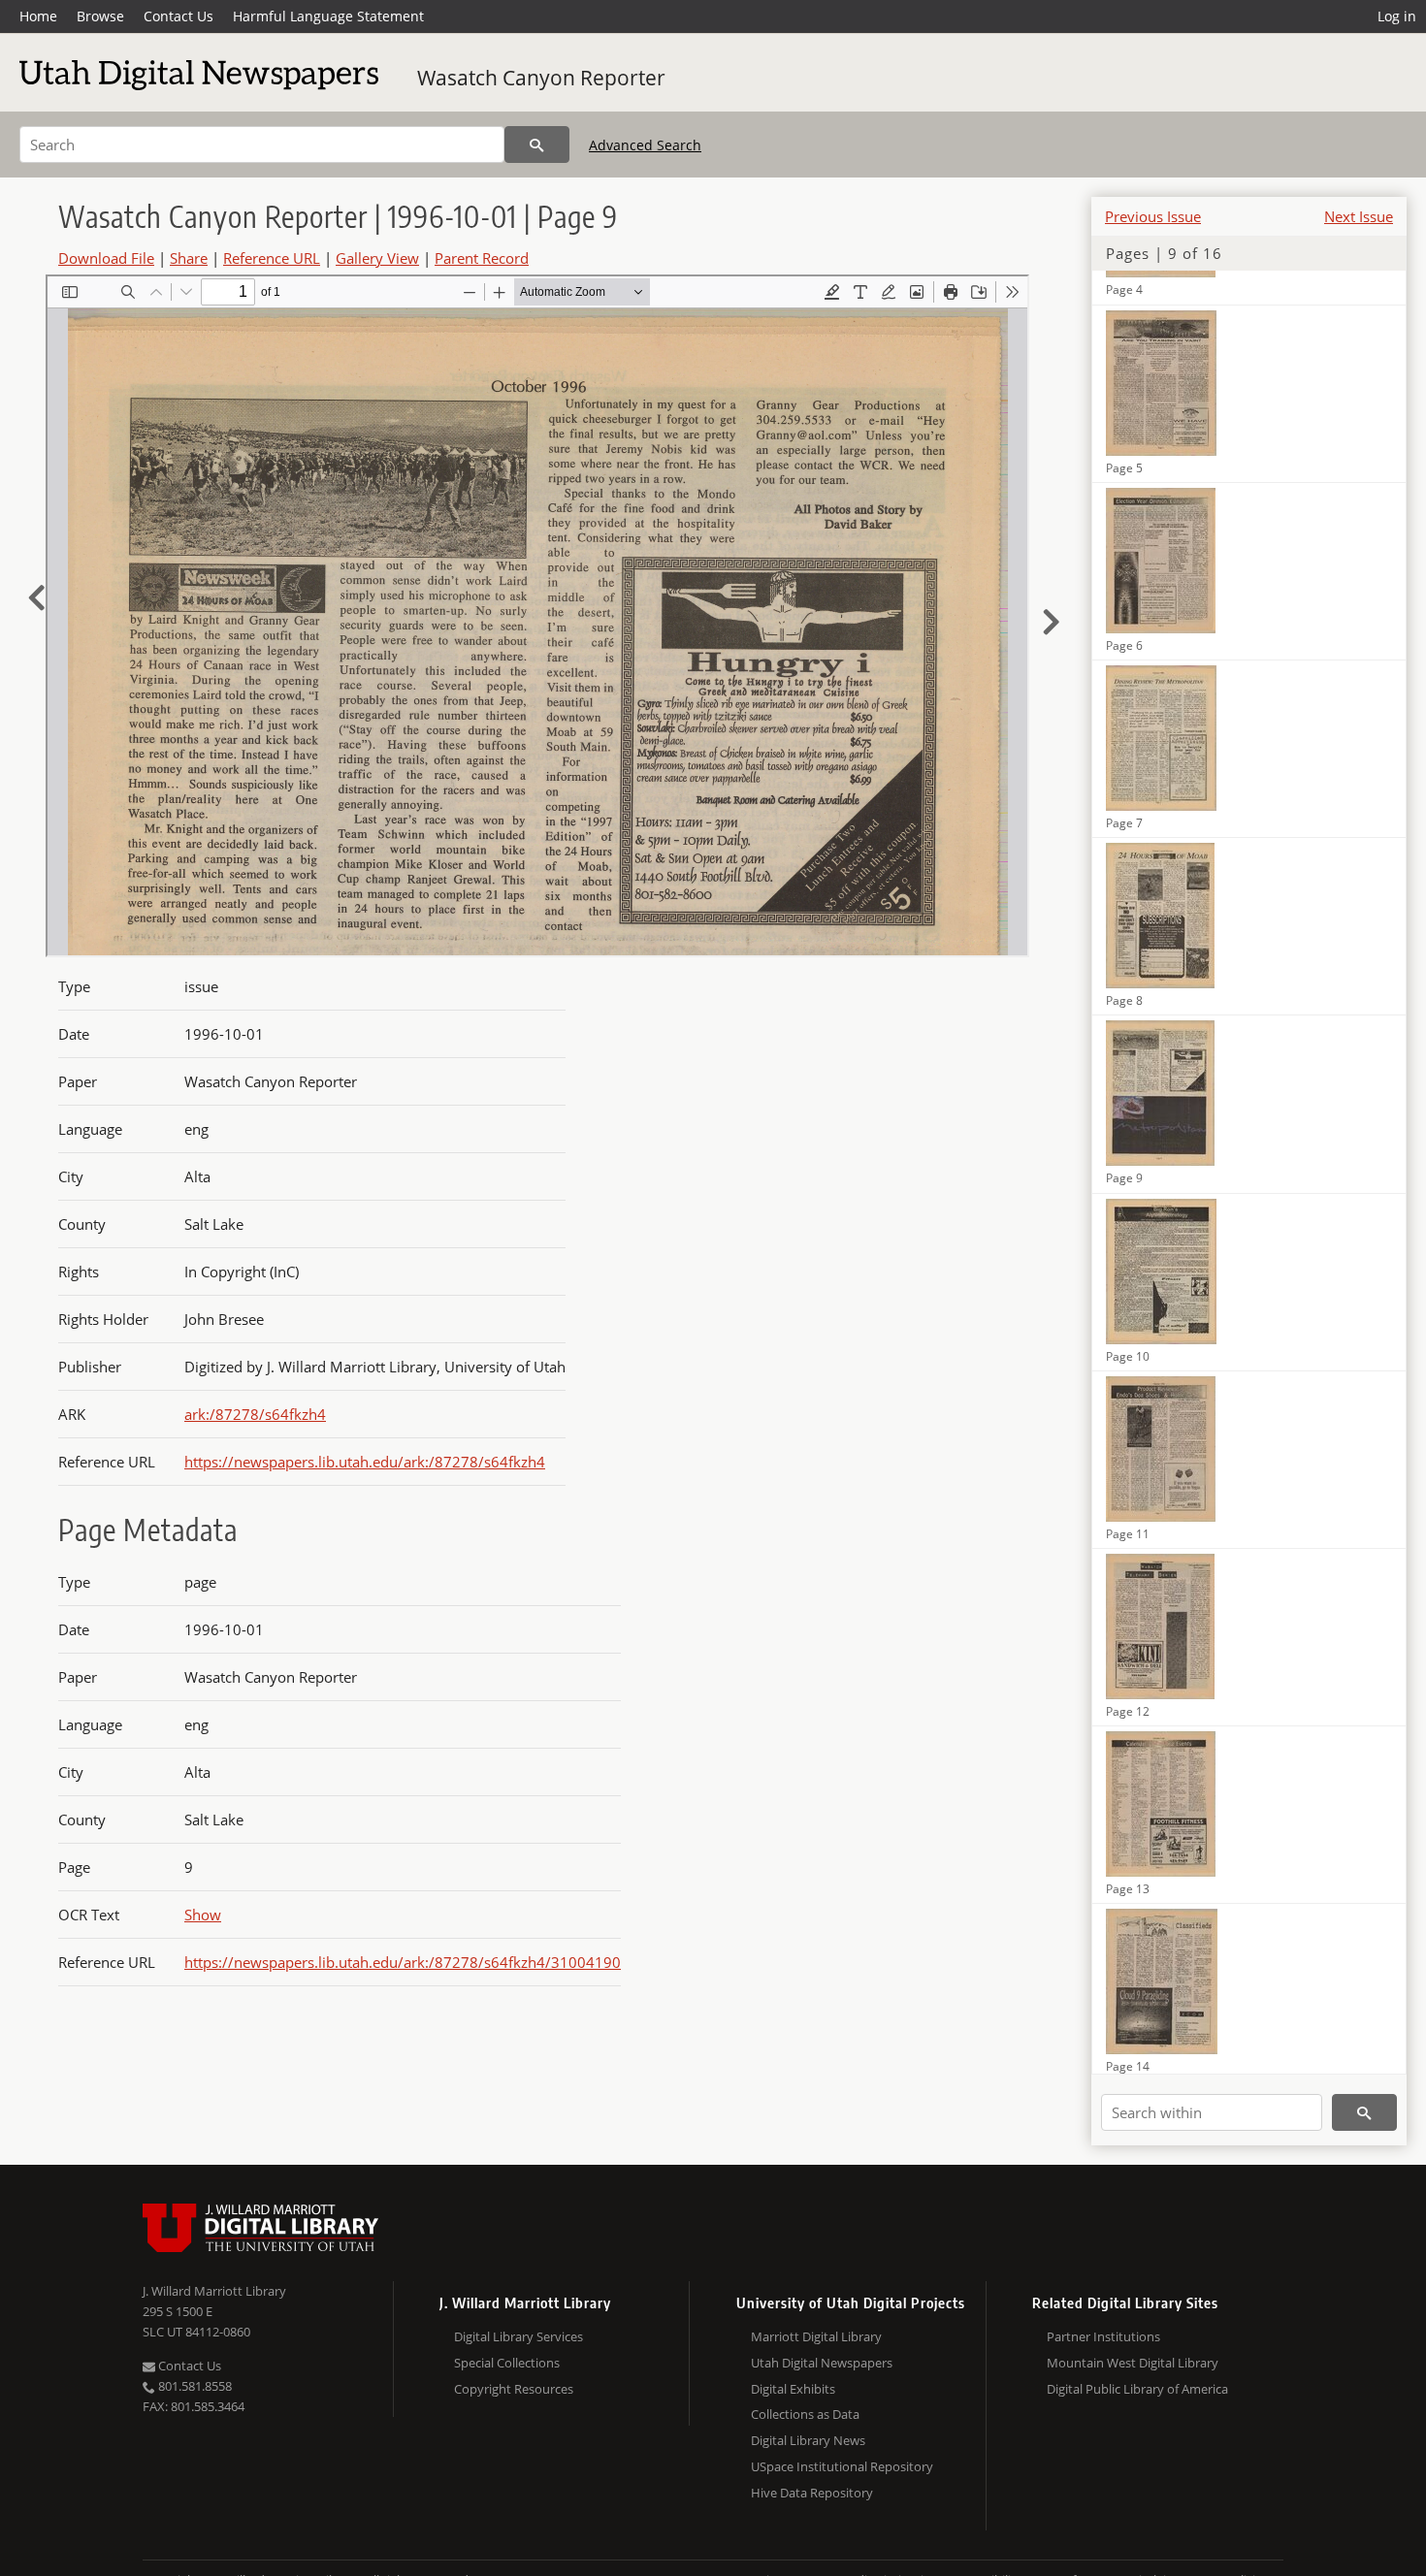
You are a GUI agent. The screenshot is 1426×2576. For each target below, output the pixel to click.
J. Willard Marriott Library (214, 2291)
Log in (1397, 16)
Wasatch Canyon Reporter (541, 78)
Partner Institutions (1103, 2336)
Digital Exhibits (793, 2389)
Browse (100, 16)
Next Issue (1359, 216)
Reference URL (272, 258)
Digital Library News (808, 2440)
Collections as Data (805, 2414)
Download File (106, 258)
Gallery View (377, 258)
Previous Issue (1153, 216)
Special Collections (507, 2363)
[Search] (537, 145)
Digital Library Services (519, 2336)
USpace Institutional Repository (842, 2466)
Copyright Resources (514, 2389)
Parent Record (482, 258)
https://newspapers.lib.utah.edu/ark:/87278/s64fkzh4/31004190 (403, 1962)
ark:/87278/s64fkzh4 (255, 1414)
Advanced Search (645, 145)
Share (189, 258)
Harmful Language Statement (328, 16)
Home (38, 16)
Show (203, 1915)
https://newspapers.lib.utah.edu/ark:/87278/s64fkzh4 (365, 1462)
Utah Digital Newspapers (822, 2363)
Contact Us (178, 16)
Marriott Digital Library (816, 2336)
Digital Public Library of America (1137, 2389)
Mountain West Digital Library (1133, 2363)
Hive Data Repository (812, 2493)
